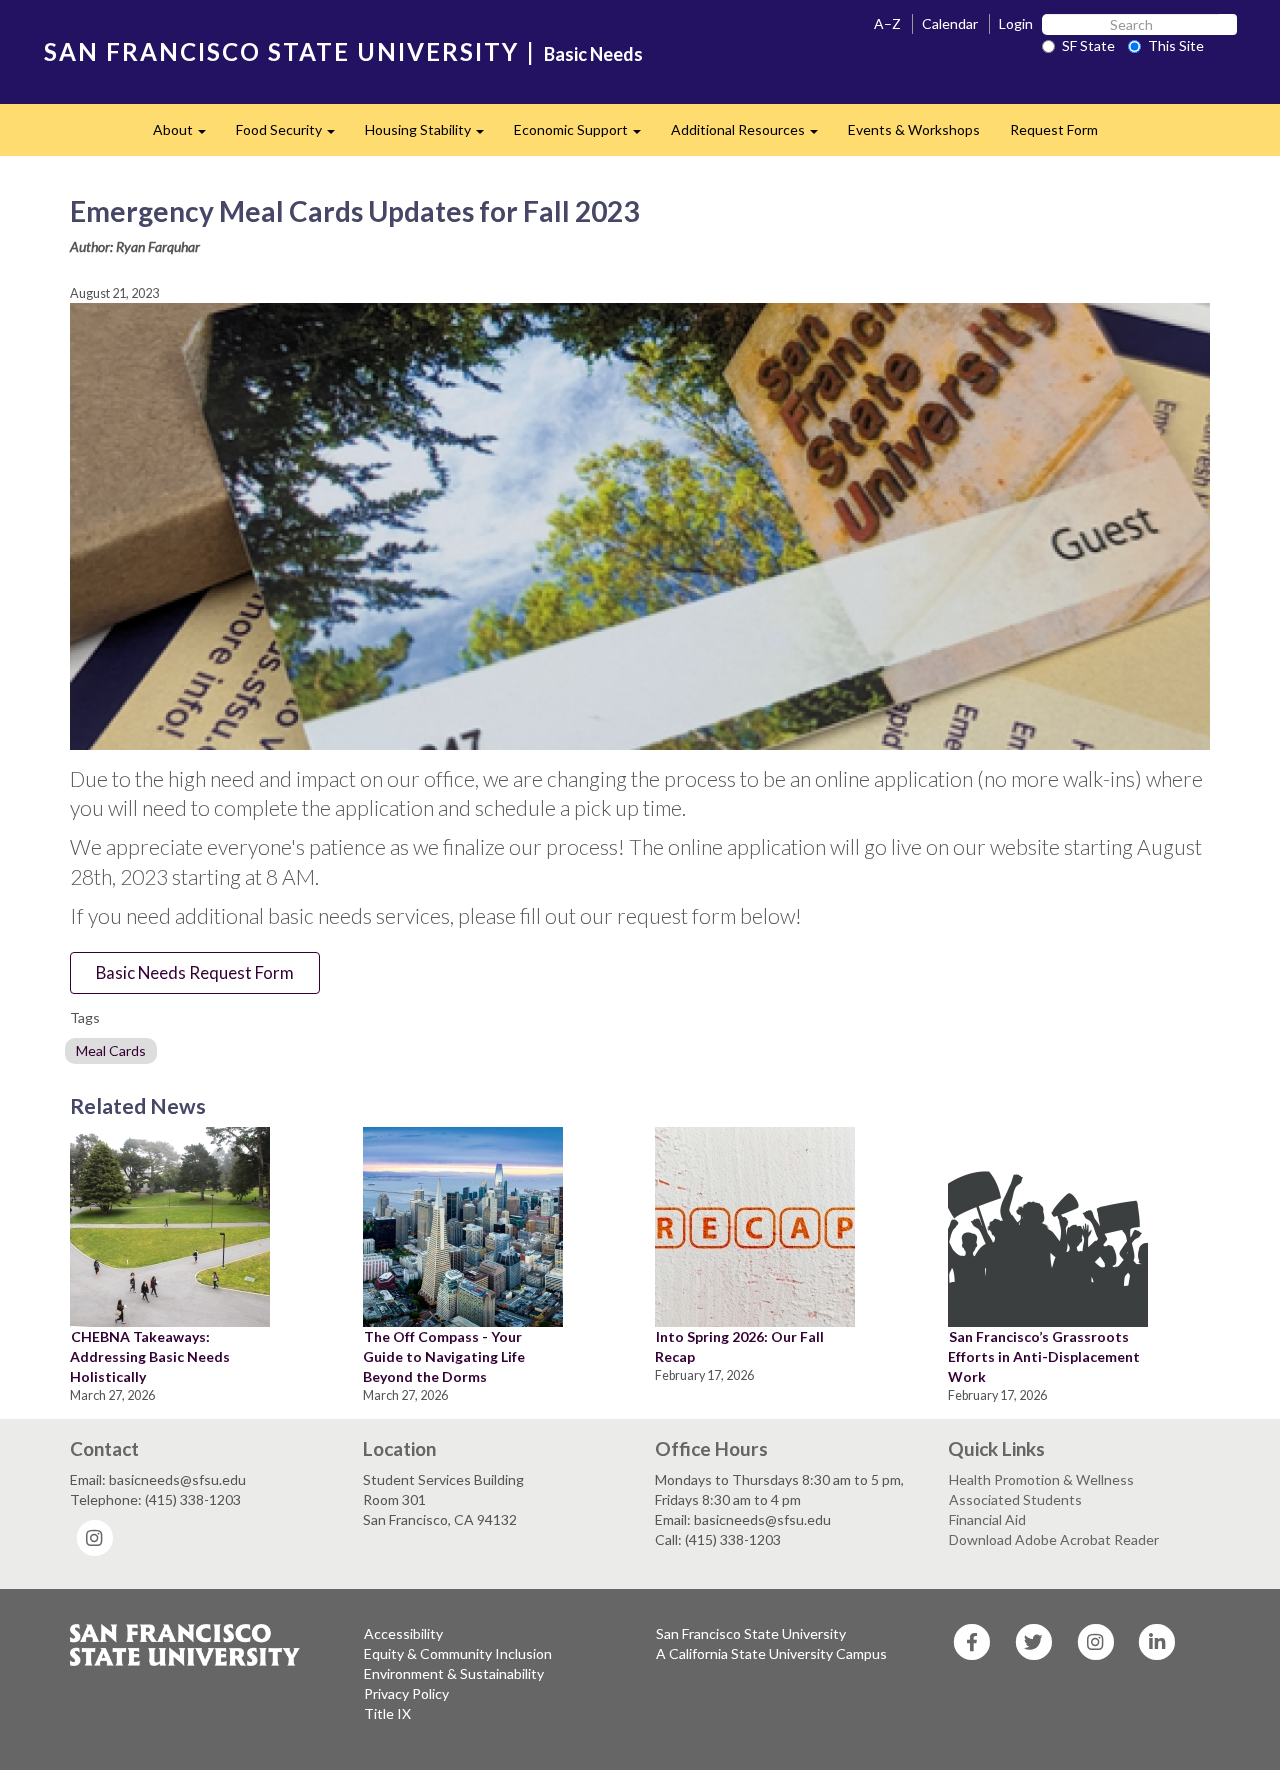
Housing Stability (432, 135)
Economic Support (585, 135)
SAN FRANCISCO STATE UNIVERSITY (281, 51)
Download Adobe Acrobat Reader (1054, 1539)
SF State (1088, 45)
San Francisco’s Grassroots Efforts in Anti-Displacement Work (1044, 1356)
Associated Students (1015, 1499)
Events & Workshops (914, 129)
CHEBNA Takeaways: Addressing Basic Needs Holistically (150, 1356)
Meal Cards (111, 1050)
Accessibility (403, 1633)
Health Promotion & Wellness (1041, 1479)
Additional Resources (752, 135)
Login (1016, 23)
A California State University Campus (771, 1653)
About (187, 135)
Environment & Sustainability (454, 1673)
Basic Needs (593, 54)
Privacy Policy (406, 1693)
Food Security (293, 135)
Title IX (387, 1713)
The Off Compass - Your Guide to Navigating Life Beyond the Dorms (444, 1356)
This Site (1176, 45)
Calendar (950, 23)
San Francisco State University (751, 1633)
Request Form (1054, 129)
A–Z (887, 23)
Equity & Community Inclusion (458, 1653)
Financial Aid (987, 1519)
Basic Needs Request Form (195, 972)
